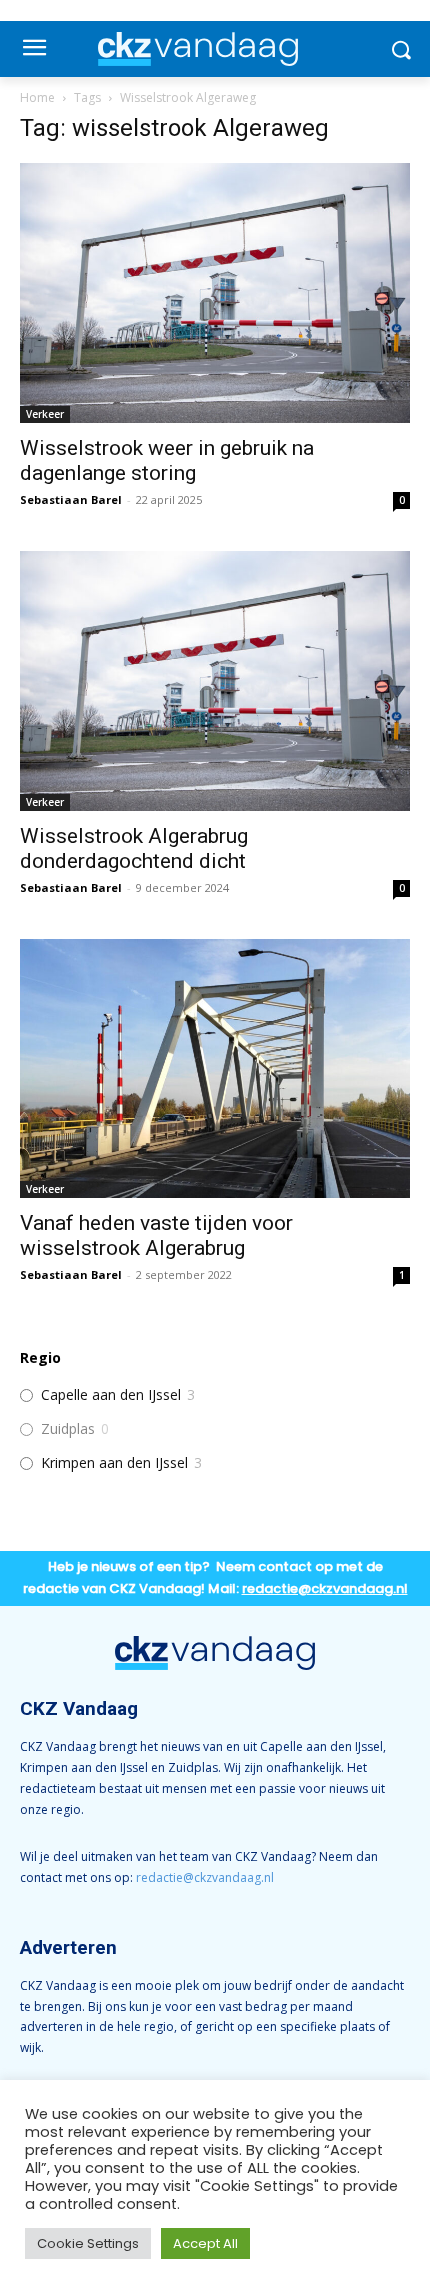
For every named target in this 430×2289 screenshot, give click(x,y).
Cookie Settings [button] (88, 2243)
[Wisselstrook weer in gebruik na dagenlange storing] (215, 293)
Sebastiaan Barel (71, 499)
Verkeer (45, 414)
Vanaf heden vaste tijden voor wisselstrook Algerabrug (156, 1235)
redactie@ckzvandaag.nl (205, 1877)
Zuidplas (68, 1429)
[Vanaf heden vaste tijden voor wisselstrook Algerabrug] (215, 1068)
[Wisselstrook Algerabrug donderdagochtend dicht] (215, 681)
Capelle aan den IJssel (111, 1395)
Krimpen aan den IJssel (114, 1463)
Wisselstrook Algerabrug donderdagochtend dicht (134, 848)
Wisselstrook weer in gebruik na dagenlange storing (167, 460)
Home (37, 97)
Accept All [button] (205, 2243)
